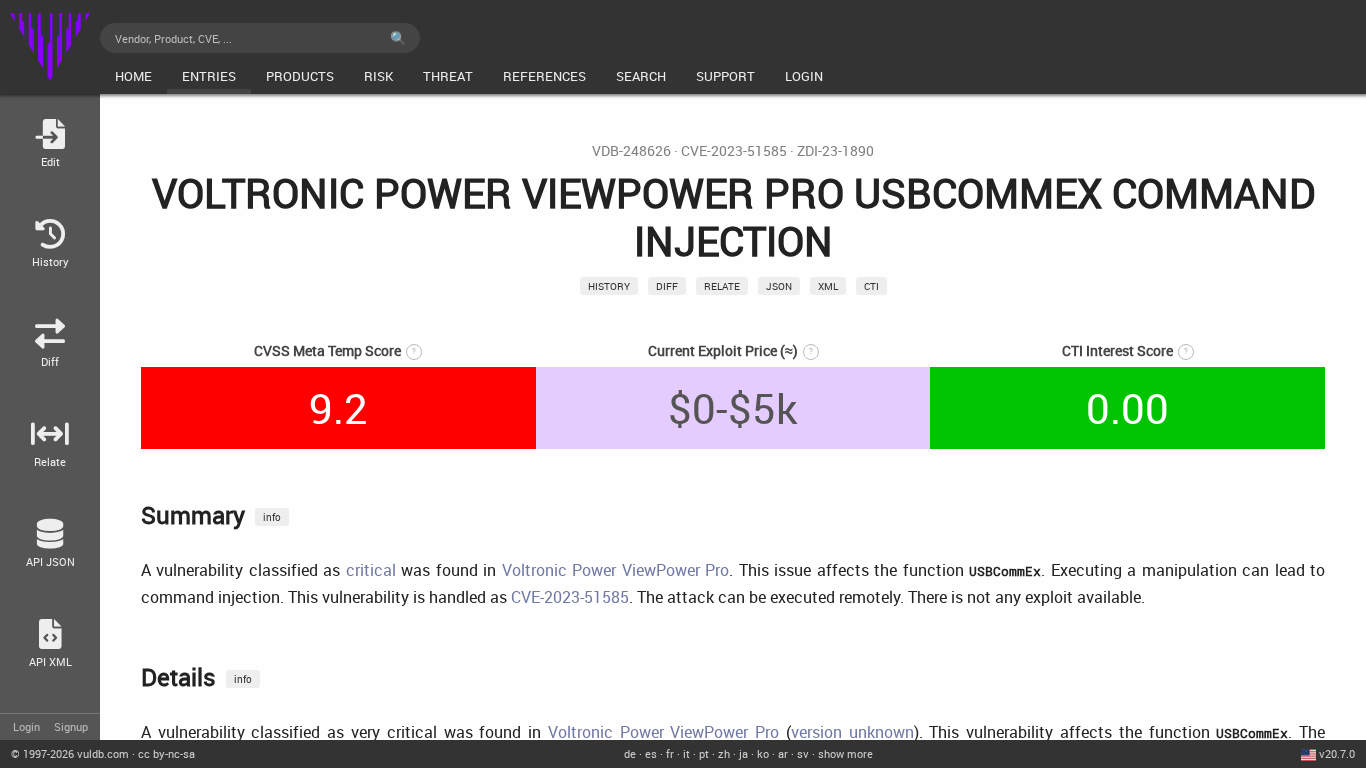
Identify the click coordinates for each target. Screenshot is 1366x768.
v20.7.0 (1337, 753)
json (779, 286)
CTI (871, 286)
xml (828, 286)
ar (783, 753)
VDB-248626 (631, 151)
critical (371, 570)
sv (803, 753)
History (609, 286)
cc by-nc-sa (166, 753)
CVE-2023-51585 (734, 151)
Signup (71, 726)
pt (704, 753)
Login (26, 726)
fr (670, 753)
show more (845, 753)
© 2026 (70, 753)
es (651, 753)
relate (722, 286)
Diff (667, 286)
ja (743, 753)
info (272, 517)
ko (763, 753)
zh (724, 753)
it (686, 753)
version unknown (852, 732)
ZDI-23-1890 (835, 151)
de (630, 753)
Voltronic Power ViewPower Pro (615, 570)
